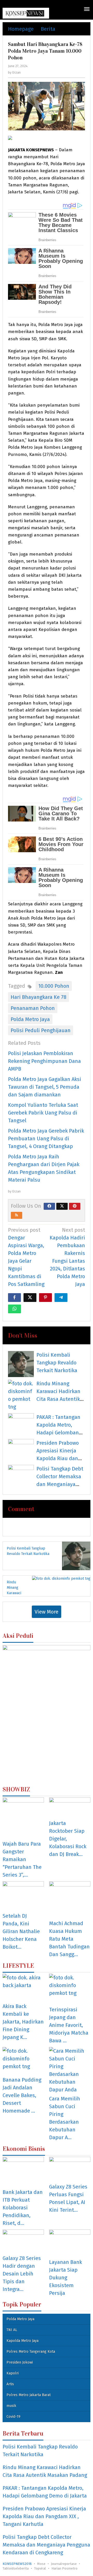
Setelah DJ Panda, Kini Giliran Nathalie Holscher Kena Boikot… (21, 1931)
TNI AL (12, 2330)
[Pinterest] (75, 1206)
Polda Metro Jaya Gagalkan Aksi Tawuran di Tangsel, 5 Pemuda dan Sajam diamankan (45, 1087)
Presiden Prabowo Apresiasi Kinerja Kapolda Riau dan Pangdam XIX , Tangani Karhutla (58, 1458)
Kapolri (13, 2373)
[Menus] (87, 10)
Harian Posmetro (64, 2568)
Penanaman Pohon (33, 1008)
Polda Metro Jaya (30, 1019)
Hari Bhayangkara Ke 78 (38, 997)
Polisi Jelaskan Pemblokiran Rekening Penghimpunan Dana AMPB (44, 1061)
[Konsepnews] (26, 13)
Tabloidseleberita (16, 2568)
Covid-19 (13, 2417)
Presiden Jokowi (20, 2362)
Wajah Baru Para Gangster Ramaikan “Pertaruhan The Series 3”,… (22, 1859)
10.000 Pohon (54, 986)
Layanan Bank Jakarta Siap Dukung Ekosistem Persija (65, 2278)
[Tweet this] (30, 1298)
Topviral (40, 2568)
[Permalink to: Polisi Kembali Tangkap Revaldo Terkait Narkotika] (21, 1364)
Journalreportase (64, 2564)
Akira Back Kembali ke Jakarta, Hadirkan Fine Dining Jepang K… (23, 2022)
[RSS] (17, 1215)
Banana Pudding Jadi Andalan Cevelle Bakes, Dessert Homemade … (22, 2095)
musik (11, 2406)
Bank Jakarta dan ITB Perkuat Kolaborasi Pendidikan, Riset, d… (23, 2208)
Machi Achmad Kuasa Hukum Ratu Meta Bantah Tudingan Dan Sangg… (69, 1939)
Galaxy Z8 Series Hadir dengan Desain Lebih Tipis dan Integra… (22, 2274)
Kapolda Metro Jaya (22, 2341)
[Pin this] (45, 1298)
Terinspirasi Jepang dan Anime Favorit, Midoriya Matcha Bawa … (69, 2025)
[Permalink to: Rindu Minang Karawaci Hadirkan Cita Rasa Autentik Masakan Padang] (21, 1395)
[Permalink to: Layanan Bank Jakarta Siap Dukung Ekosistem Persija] (70, 2243)
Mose (41, 2564)
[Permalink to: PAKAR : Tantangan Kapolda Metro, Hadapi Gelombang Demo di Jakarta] (21, 1422)
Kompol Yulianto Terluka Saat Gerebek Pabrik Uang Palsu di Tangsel (43, 1113)
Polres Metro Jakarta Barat (29, 2395)
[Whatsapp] (14, 1309)
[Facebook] (49, 1206)
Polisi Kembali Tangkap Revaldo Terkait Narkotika (57, 1363)
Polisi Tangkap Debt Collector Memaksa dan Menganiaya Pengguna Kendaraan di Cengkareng (46, 2545)
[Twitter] (62, 1206)
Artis (10, 2384)
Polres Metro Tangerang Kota (31, 2352)
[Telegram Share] (61, 1298)
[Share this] (14, 1298)
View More (47, 1612)
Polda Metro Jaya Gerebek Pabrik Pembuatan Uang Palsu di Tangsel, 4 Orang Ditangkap (46, 1139)
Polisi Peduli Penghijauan (41, 1030)
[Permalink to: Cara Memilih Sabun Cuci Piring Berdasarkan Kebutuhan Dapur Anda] (70, 2070)
